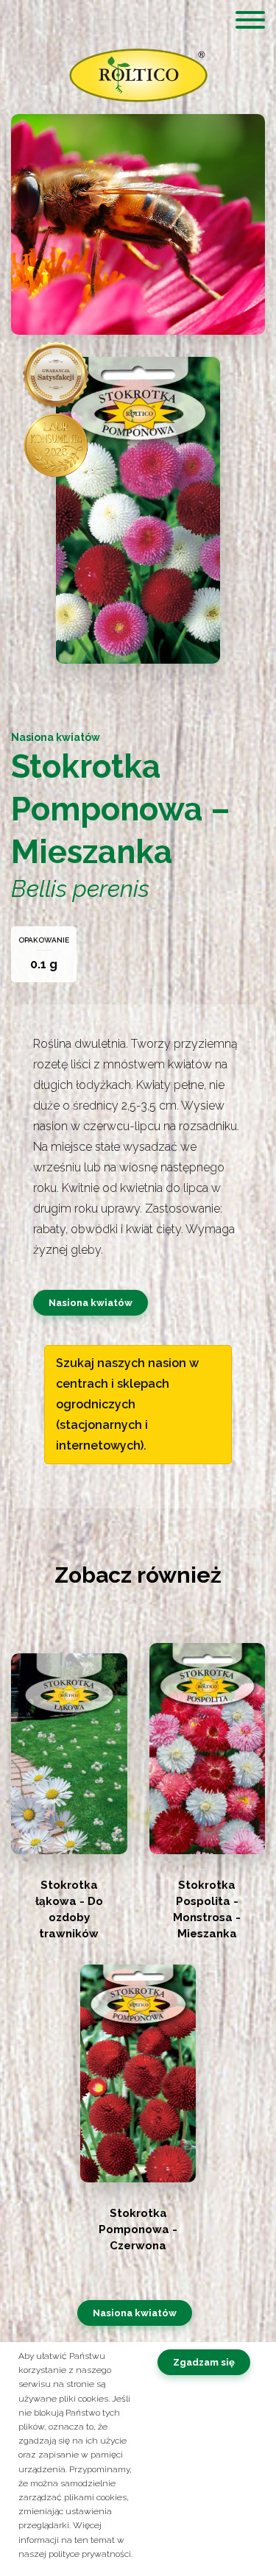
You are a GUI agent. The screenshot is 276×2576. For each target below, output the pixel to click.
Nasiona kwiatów (91, 1303)
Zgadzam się (204, 2362)
